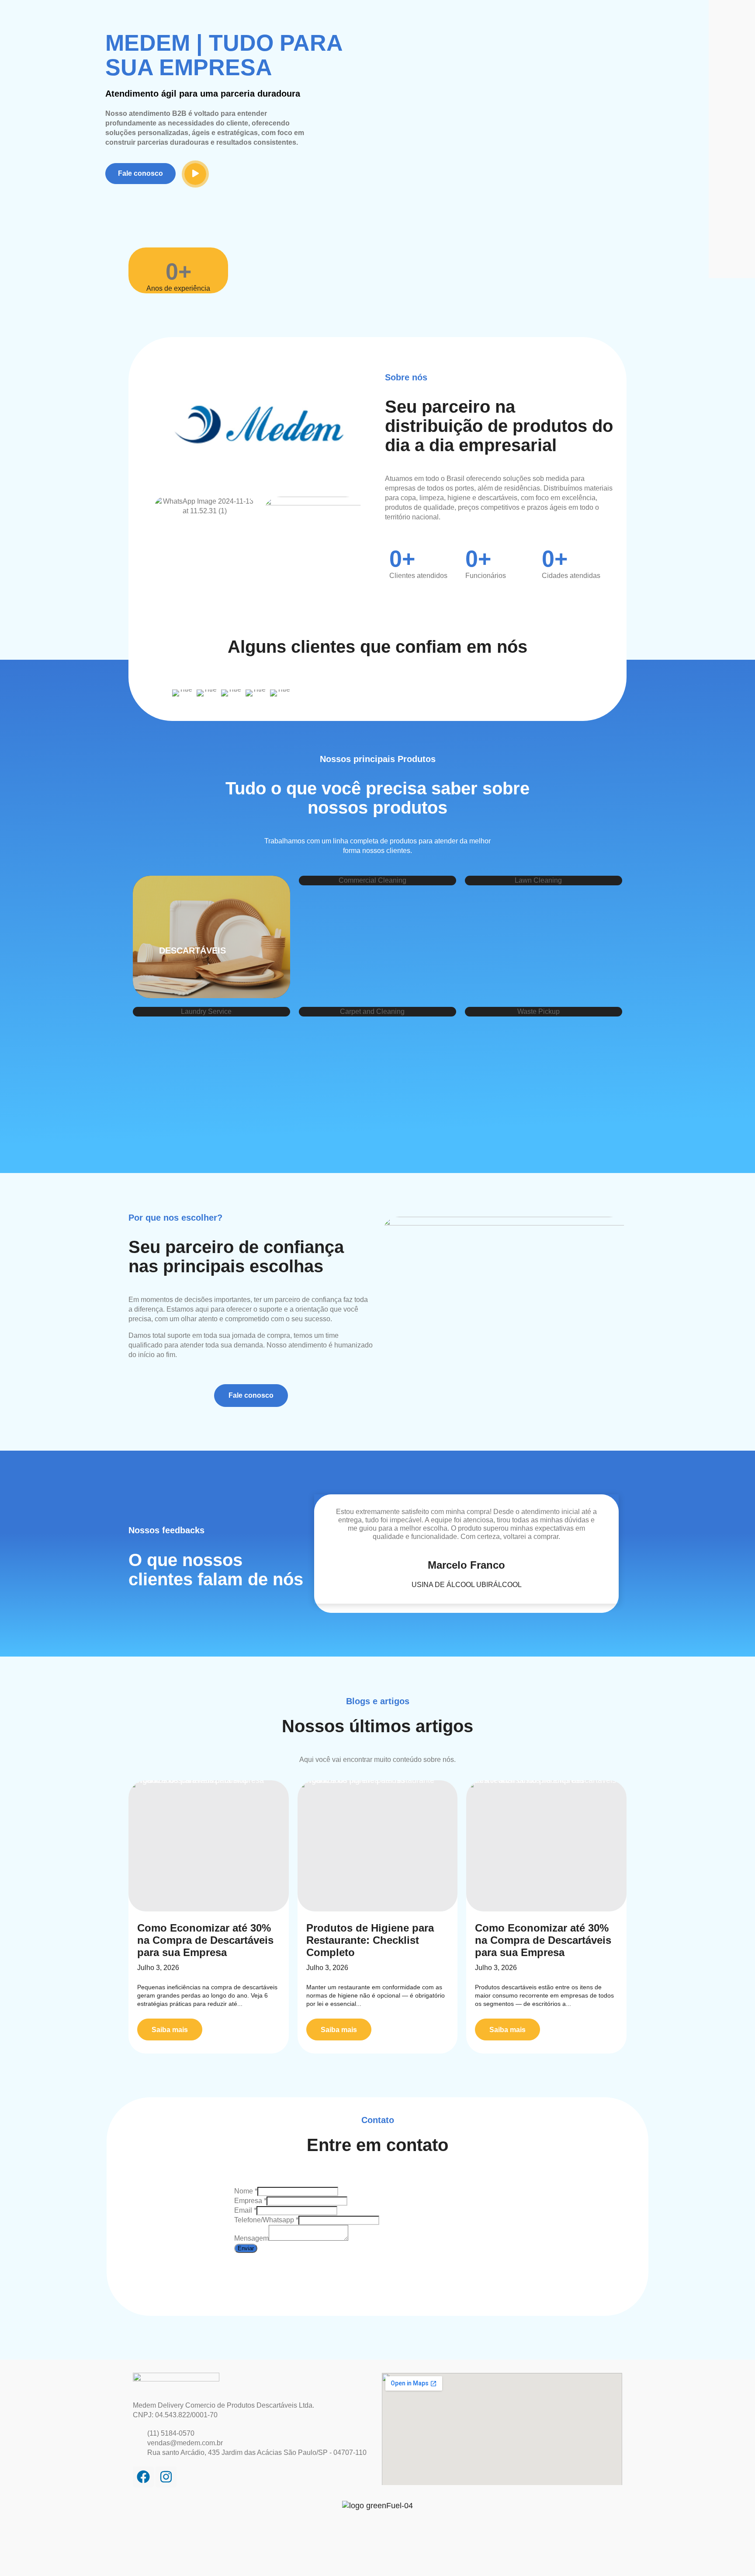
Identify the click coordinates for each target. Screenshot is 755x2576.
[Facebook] (143, 2477)
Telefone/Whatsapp (266, 2220)
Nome (246, 2191)
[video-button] (195, 174)
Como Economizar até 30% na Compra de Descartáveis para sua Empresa (205, 1940)
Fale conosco (140, 173)
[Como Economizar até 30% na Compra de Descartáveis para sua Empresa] (209, 1846)
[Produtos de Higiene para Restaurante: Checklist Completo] (378, 1846)
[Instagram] (166, 2477)
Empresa (250, 2201)
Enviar (246, 2248)
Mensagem (251, 2238)
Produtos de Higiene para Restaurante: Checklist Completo (370, 1940)
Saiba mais (170, 2030)
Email (245, 2210)
